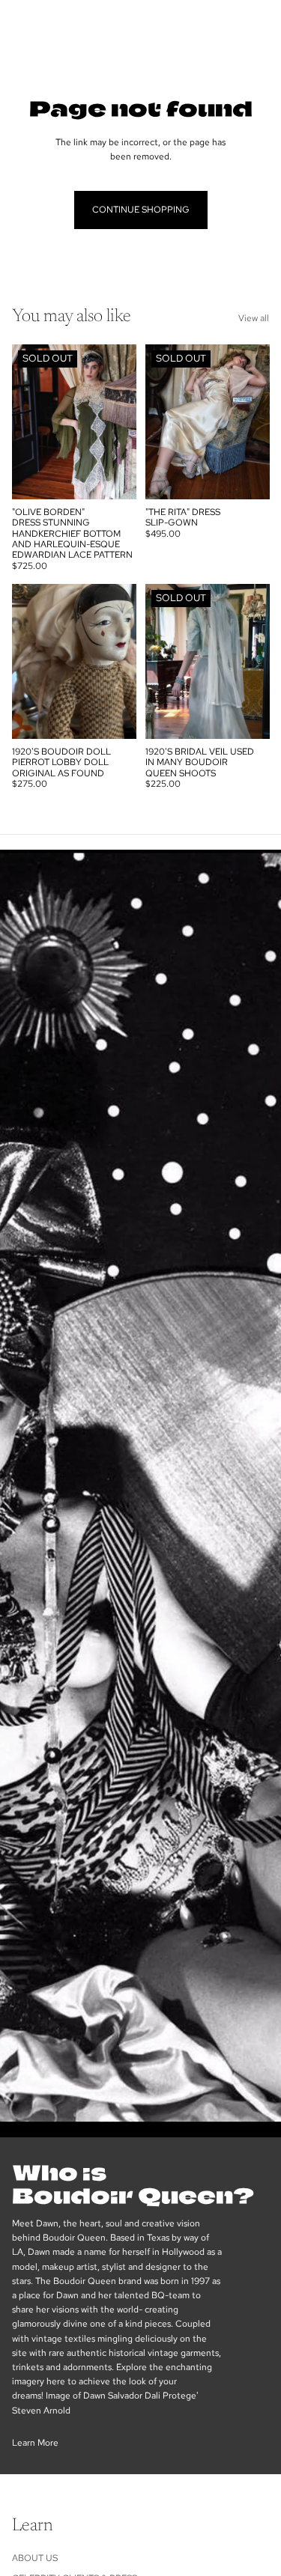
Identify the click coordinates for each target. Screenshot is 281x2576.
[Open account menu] (230, 22)
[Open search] (49, 22)
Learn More (35, 2443)
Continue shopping (141, 210)
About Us (35, 2558)
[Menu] (17, 22)
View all (254, 318)
